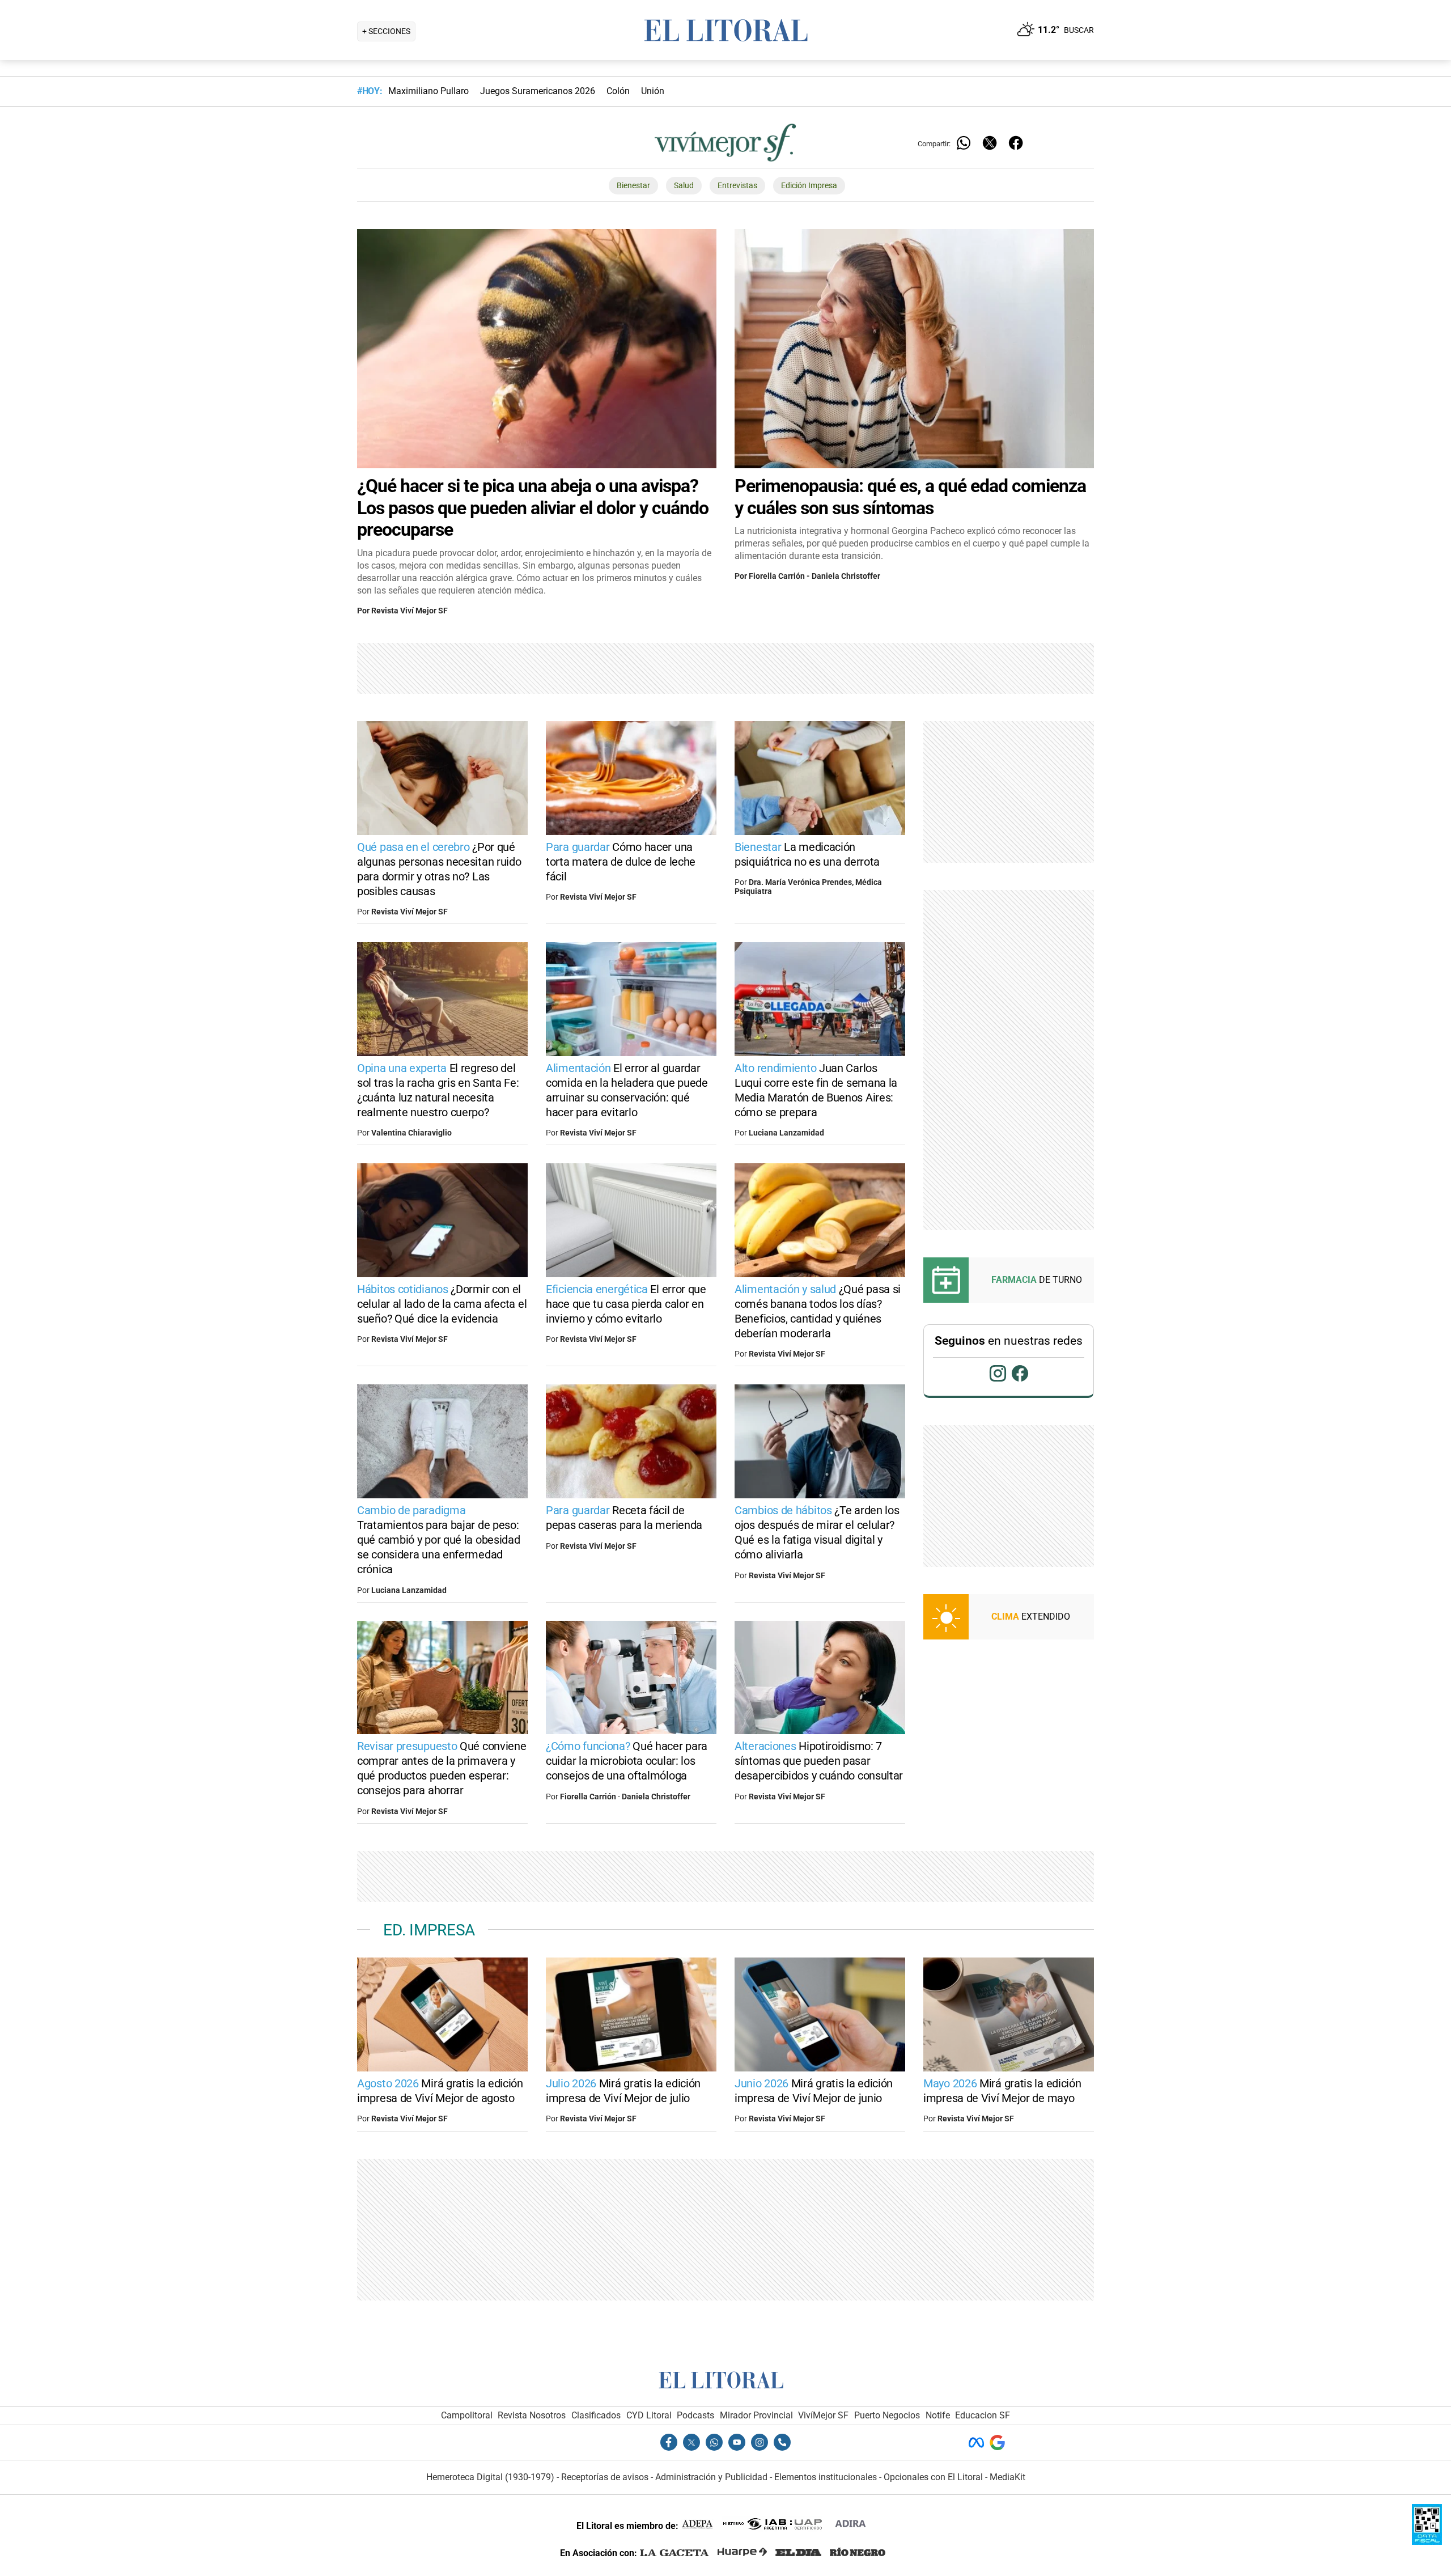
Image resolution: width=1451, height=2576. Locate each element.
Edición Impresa (809, 186)
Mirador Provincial (756, 2415)
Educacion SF (983, 2415)
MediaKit (1007, 2477)
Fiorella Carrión (777, 576)
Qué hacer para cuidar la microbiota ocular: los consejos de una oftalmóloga (627, 1761)
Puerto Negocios (887, 2415)
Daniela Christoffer (846, 576)
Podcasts (695, 2415)
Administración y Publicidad (711, 2477)
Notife (938, 2415)
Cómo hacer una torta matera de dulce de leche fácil (621, 862)
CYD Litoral (649, 2415)
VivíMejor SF (823, 2415)
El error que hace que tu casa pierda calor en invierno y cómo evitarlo (626, 1304)
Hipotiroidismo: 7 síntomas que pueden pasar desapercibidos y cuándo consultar (819, 1761)
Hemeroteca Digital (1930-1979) (490, 2477)
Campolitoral (467, 2415)
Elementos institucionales (826, 2477)
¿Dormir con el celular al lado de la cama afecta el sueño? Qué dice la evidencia (442, 1304)
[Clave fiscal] (1427, 2542)
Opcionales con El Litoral (933, 2477)
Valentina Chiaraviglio (411, 1133)
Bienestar (633, 186)
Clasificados (596, 2415)
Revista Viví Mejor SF (410, 611)
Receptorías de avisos (605, 2477)
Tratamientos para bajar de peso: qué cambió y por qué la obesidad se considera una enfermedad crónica (438, 1540)
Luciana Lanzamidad (786, 1133)
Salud (684, 186)
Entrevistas (737, 186)
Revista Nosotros (532, 2415)
